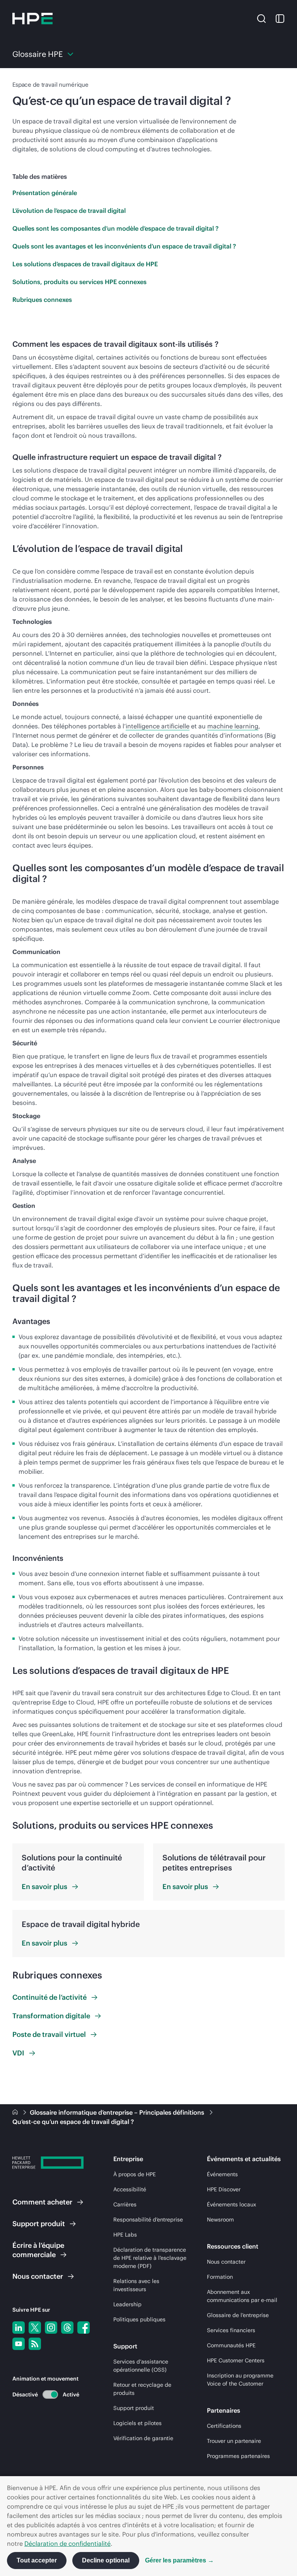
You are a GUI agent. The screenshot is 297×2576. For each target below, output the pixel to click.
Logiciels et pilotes (137, 2423)
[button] (261, 18)
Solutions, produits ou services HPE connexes (79, 282)
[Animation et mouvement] (50, 2394)
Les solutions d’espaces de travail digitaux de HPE (85, 264)
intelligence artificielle (158, 726)
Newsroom (220, 2220)
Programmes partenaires (238, 2456)
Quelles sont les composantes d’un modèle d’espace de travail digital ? (115, 228)
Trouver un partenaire (234, 2441)
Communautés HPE (231, 2345)
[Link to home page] (16, 2112)
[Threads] (67, 2328)
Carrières (125, 2204)
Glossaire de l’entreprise (238, 2315)
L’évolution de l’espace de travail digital (69, 211)
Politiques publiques (139, 2319)
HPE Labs (125, 2235)
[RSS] (35, 2344)
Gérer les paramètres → (179, 2560)
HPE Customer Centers (236, 2360)
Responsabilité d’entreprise (148, 2220)
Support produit (134, 2408)
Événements (222, 2174)
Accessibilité (130, 2189)
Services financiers (231, 2330)
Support (39, 2224)
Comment (42, 2202)
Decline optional (106, 2560)
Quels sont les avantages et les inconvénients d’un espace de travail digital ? (124, 246)
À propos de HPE (135, 2174)
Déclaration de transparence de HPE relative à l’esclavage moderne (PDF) (150, 2258)
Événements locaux (231, 2204)
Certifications (224, 2426)
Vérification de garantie (143, 2438)
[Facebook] (84, 2328)
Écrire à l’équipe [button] (38, 2250)
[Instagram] (51, 2328)
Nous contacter (226, 2262)
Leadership (127, 2304)
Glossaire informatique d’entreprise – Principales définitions (118, 2112)
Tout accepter (37, 2560)
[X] (35, 2328)
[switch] (46, 2394)
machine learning (233, 726)
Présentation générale (45, 193)
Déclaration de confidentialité (67, 2543)
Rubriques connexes (42, 300)
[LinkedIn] (19, 2328)
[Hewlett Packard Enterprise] (32, 19)
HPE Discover (224, 2189)
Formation (220, 2277)
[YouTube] (19, 2344)
